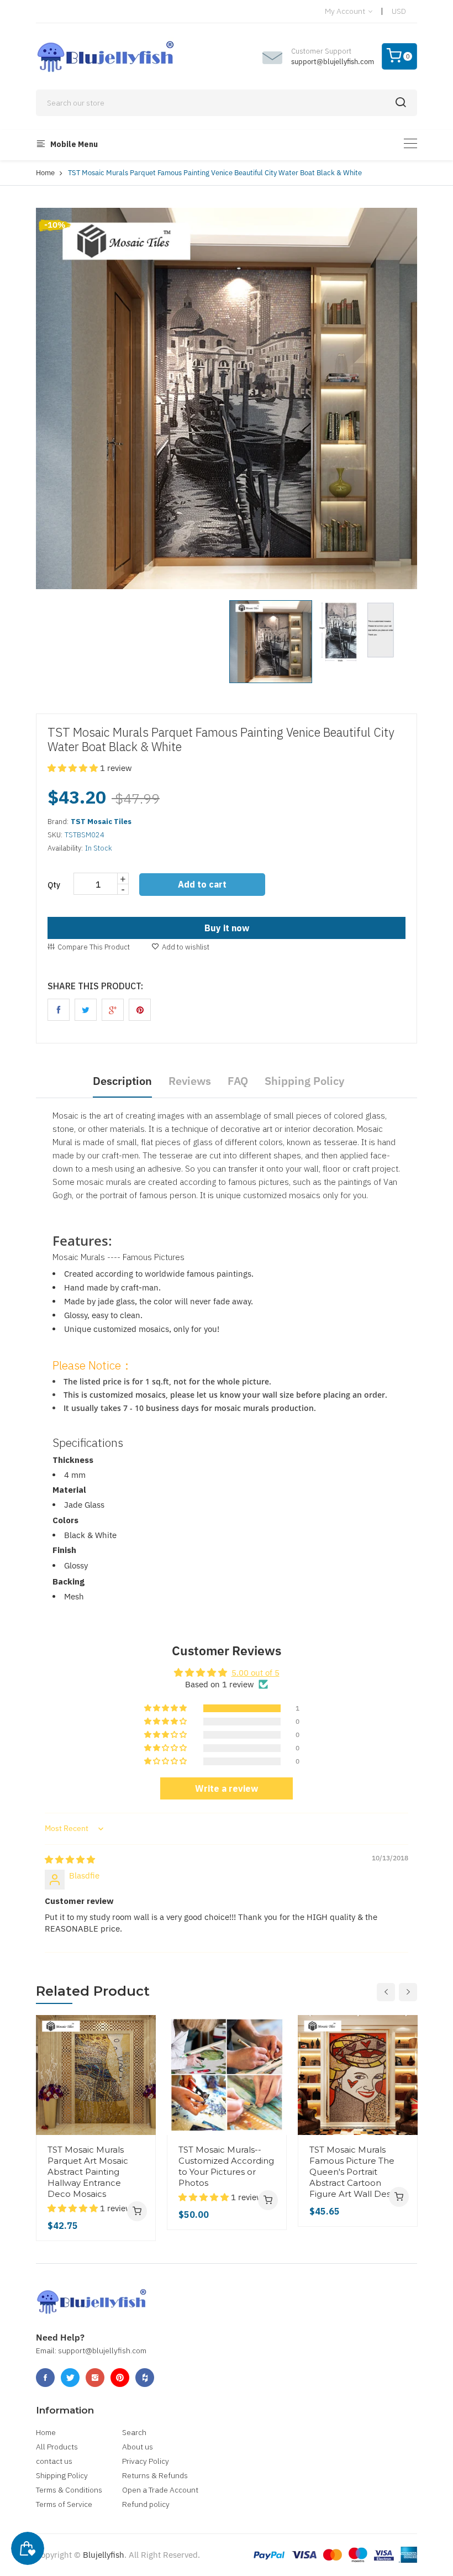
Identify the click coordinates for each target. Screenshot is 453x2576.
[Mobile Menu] (410, 143)
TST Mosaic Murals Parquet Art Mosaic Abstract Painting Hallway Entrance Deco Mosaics (88, 2172)
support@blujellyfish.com (333, 62)
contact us (54, 2461)
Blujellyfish (104, 2555)
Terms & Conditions (69, 2490)
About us (138, 2447)
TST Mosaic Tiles (101, 822)
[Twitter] (70, 2378)
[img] (70, 1859)
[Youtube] (120, 2378)
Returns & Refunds (155, 2475)
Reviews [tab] (190, 1081)
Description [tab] (122, 1081)
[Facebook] (45, 2378)
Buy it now (227, 928)
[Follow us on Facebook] (59, 1010)
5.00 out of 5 (256, 1673)
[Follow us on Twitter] (86, 1010)
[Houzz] (145, 2378)
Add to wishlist (186, 947)
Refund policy (146, 2504)
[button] (74, 768)
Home (45, 173)
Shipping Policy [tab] (304, 1081)
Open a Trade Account (160, 2490)
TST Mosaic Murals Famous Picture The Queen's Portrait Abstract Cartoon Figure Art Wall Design (356, 2172)
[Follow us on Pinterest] (140, 1010)
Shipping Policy (62, 2475)
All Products (57, 2447)
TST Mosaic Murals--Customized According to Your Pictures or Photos (226, 2166)
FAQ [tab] (238, 1081)
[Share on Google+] (113, 1010)
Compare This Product (94, 947)
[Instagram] (95, 2378)
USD (399, 11)
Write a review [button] (227, 1788)
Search (134, 2432)
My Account (346, 11)
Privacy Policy (146, 2461)
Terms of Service (64, 2504)
